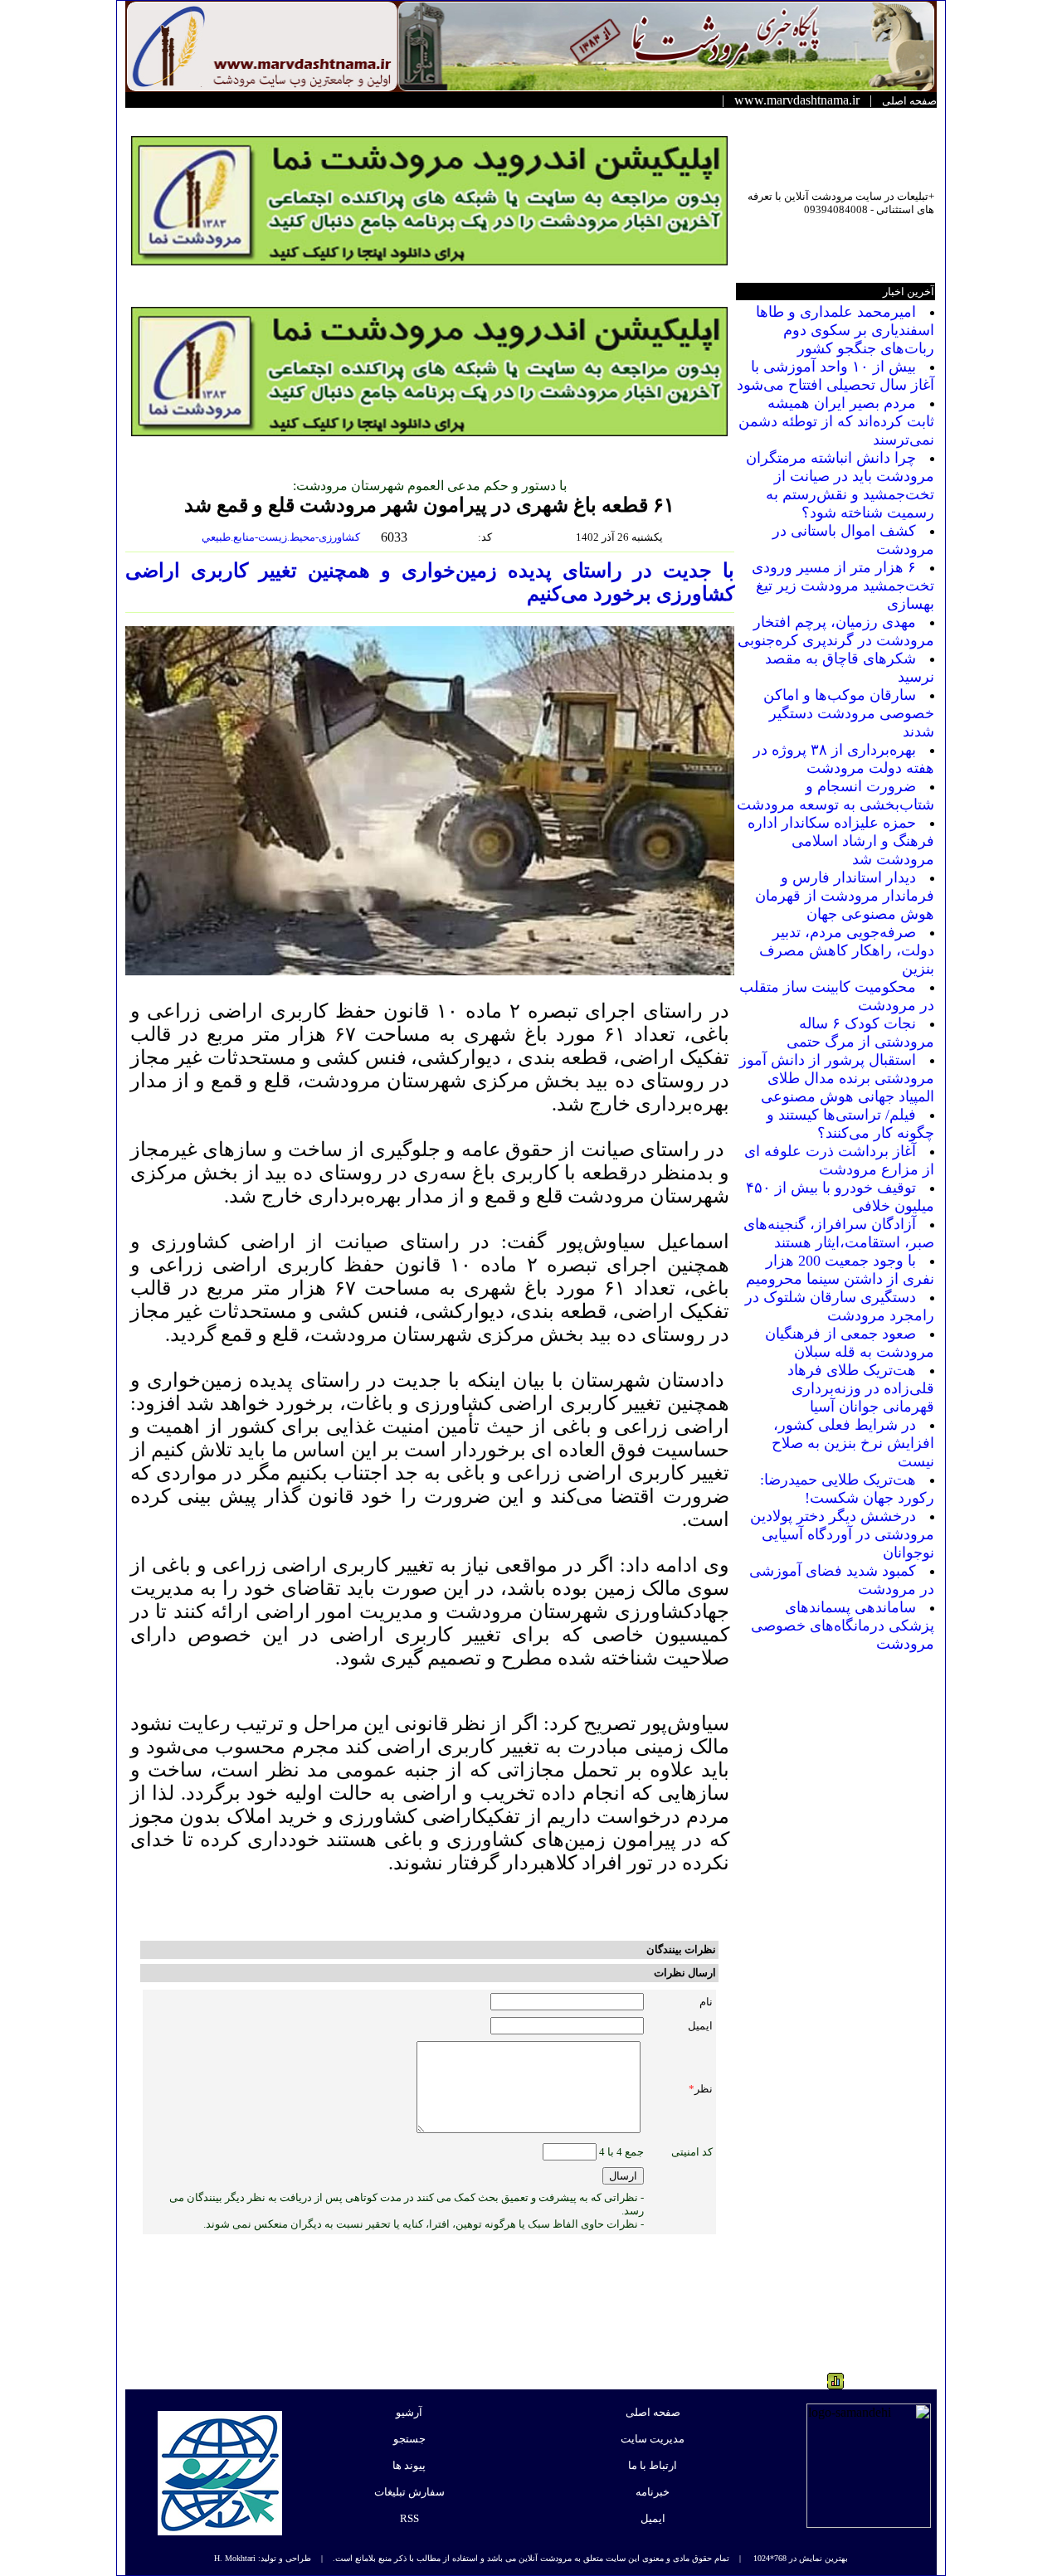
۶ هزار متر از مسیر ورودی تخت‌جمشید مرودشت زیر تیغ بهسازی (843, 586)
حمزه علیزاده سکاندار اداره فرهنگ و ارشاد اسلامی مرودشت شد (841, 841)
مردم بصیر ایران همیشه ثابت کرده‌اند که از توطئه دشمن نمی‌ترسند (836, 421)
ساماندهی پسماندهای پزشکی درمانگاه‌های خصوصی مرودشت (843, 1626)
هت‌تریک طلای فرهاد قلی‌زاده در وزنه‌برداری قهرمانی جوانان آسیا (861, 1388)
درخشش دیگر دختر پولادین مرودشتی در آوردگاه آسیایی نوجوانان (842, 1534)
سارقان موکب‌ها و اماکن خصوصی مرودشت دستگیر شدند (849, 713)
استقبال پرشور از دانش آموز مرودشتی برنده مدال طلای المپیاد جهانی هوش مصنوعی (837, 1078)
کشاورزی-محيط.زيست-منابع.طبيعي (282, 537)
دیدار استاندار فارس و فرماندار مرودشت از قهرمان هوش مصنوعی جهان (845, 896)
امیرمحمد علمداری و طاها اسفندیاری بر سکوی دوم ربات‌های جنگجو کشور (845, 330)
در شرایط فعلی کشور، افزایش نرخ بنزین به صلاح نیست (853, 1443)
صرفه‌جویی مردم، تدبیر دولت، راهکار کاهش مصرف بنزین (847, 950)
